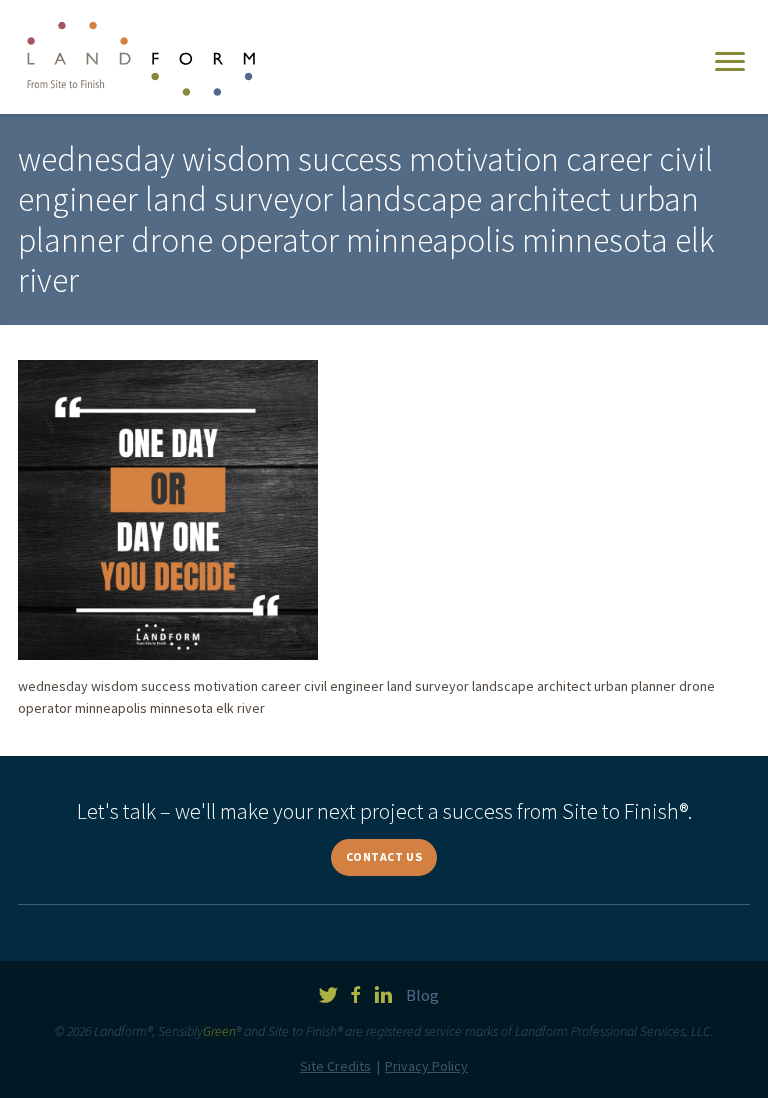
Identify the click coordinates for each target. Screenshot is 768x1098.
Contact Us (384, 856)
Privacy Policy (426, 1066)
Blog (422, 995)
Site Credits (335, 1066)
